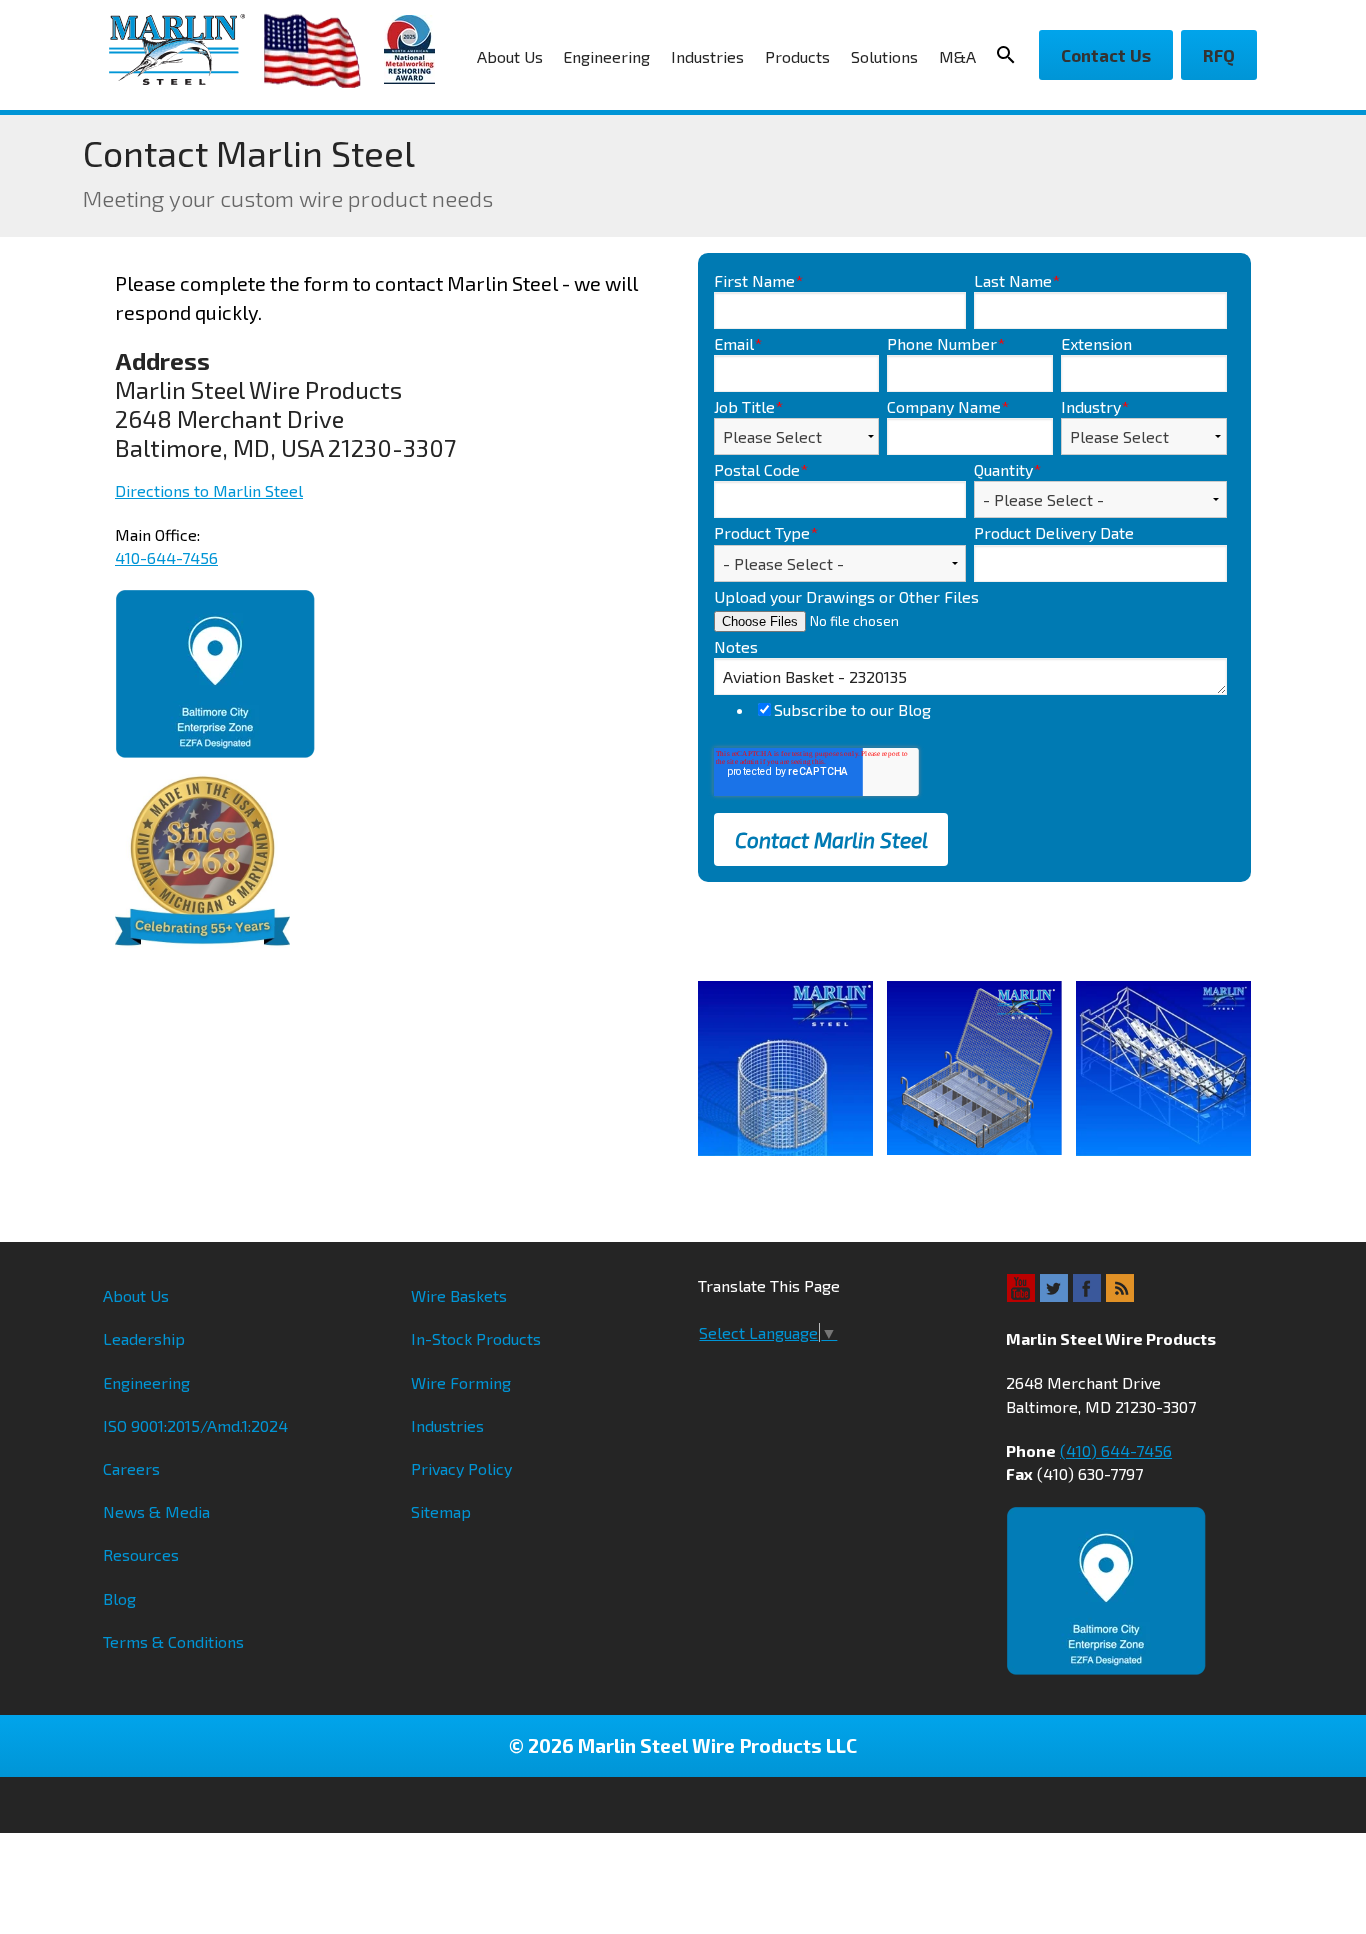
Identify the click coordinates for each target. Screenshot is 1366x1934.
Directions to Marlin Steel (209, 490)
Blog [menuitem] (119, 1598)
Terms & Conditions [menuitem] (173, 1641)
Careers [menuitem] (131, 1468)
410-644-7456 (166, 557)
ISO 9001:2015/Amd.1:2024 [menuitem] (195, 1425)
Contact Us (1106, 55)
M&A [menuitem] (957, 56)
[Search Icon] (1012, 55)
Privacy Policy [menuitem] (461, 1468)
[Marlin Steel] (186, 49)
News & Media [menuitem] (156, 1511)
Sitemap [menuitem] (441, 1511)
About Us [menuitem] (510, 56)
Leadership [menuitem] (144, 1338)
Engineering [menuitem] (606, 56)
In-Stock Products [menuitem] (476, 1338)
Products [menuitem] (797, 56)
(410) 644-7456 (1116, 1450)
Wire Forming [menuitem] (461, 1382)
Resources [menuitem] (141, 1554)
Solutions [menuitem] (884, 56)
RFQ (1219, 55)
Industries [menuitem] (707, 56)
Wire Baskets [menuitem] (459, 1295)
